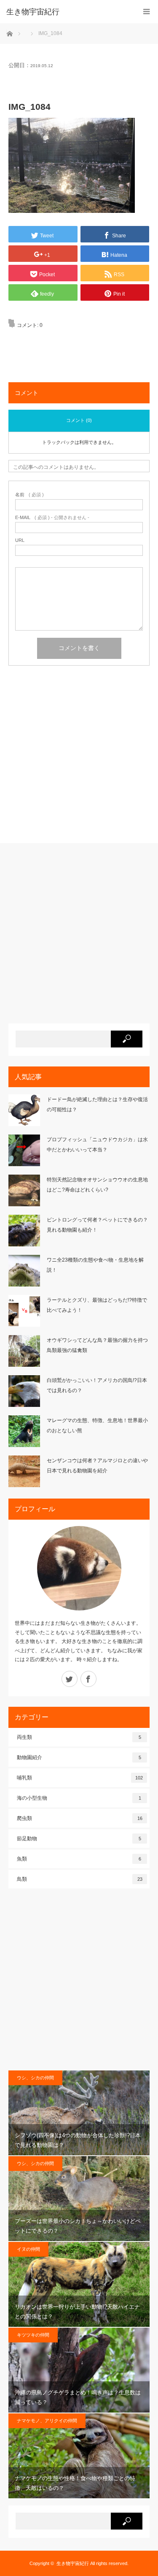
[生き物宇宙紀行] (66, 12)
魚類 (79, 1859)
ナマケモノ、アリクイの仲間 (47, 2421)
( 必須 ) (29, 495)
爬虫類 (80, 1818)
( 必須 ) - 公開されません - (52, 518)
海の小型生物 (79, 1798)
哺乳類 (80, 1778)
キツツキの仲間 (33, 2335)
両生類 (79, 1737)
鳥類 (80, 1879)
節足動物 (79, 1839)
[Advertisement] (79, 758)
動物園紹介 (79, 1757)
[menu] (146, 12)
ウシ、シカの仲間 (35, 2078)
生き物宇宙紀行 (73, 2563)
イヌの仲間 (28, 2249)
